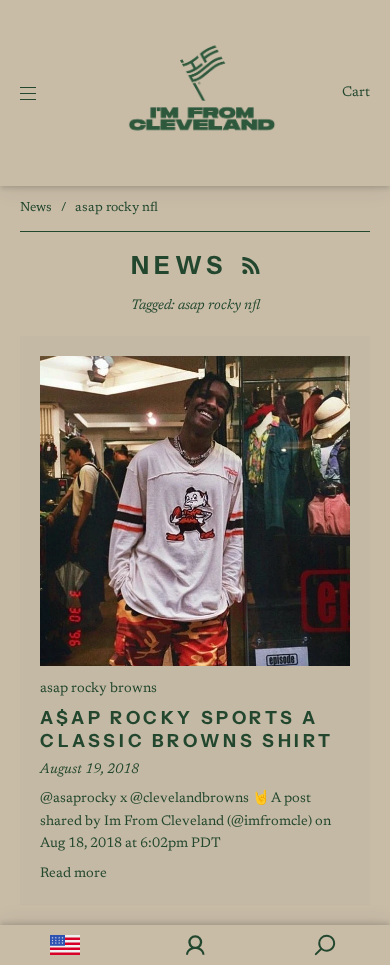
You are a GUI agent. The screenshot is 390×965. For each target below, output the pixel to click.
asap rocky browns (98, 689)
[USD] (65, 945)
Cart (356, 93)
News (36, 207)
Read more (73, 874)
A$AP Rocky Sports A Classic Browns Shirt (187, 729)
